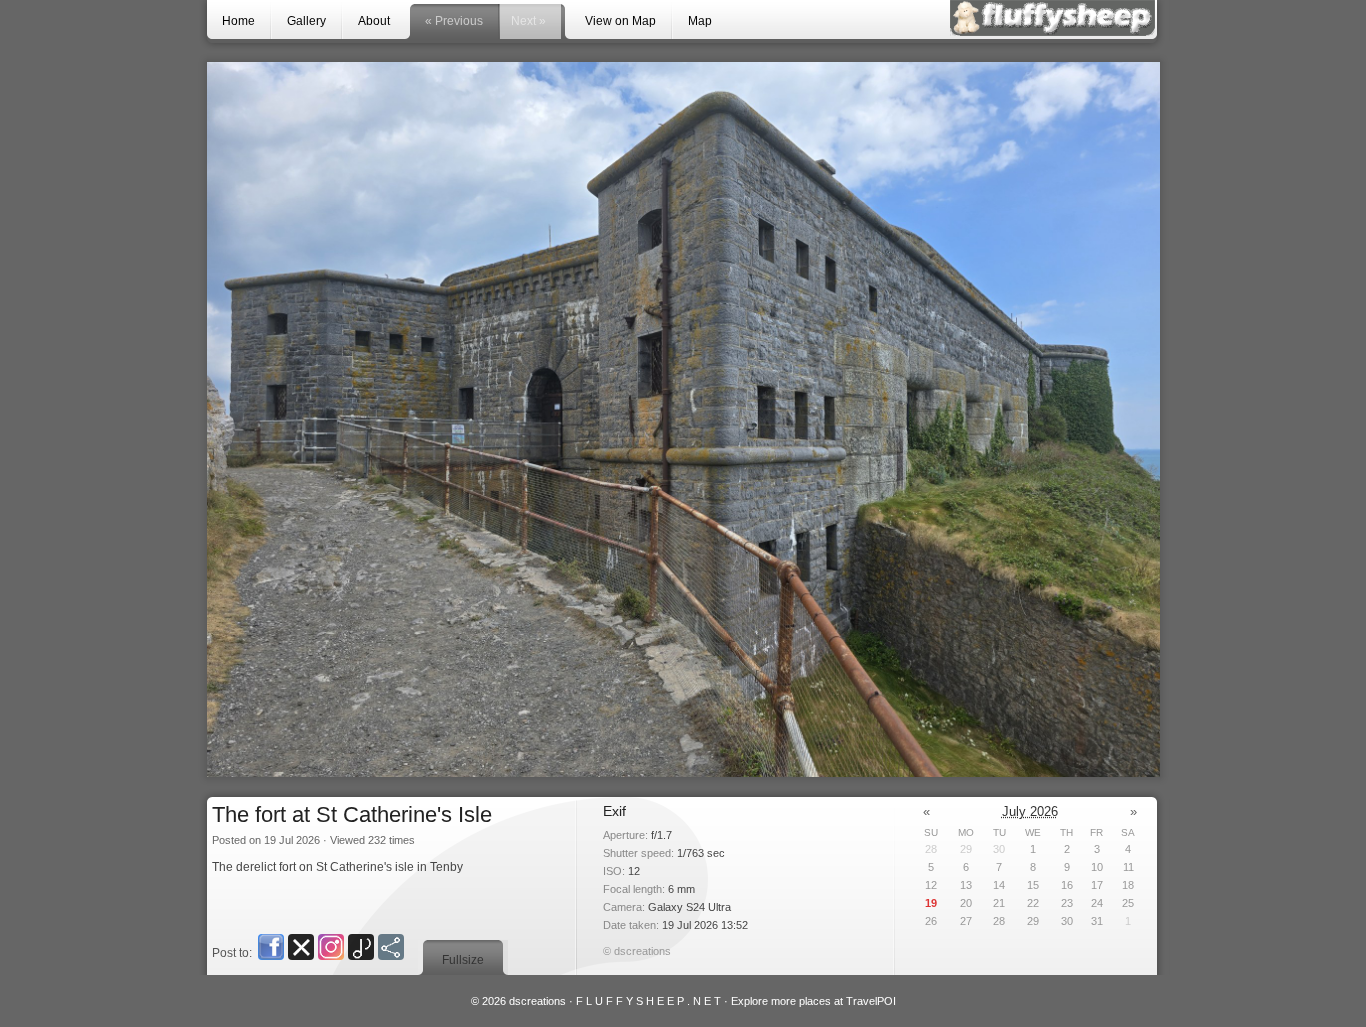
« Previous (454, 21)
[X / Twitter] (301, 947)
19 (931, 903)
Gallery (306, 21)
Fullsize (463, 960)
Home (238, 21)
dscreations (537, 1001)
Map (700, 21)
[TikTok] (361, 947)
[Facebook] (271, 947)
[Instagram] (331, 947)
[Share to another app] (391, 947)
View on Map (620, 21)
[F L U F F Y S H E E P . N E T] (1052, 18)
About (374, 21)
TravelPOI (871, 1001)
